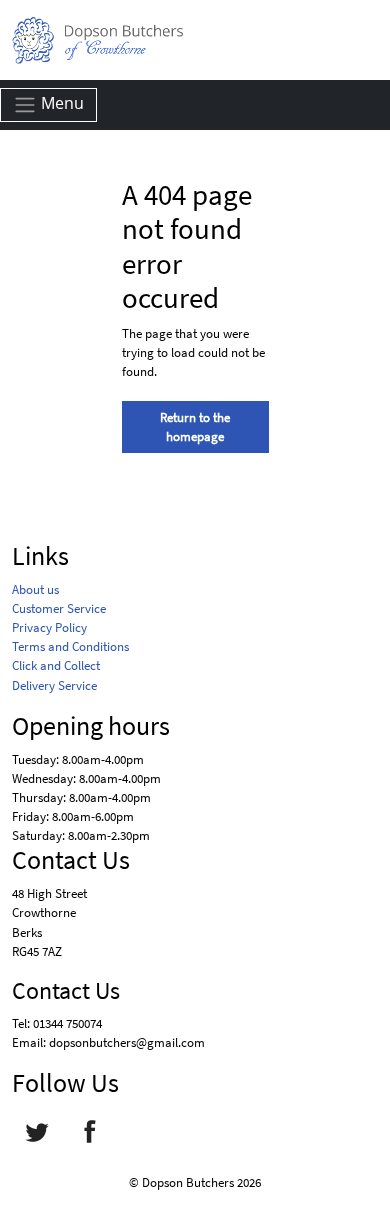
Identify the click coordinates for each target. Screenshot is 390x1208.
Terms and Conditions (70, 646)
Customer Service (59, 608)
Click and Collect (56, 665)
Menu (60, 103)
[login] (97, 40)
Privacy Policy (49, 627)
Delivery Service (54, 685)
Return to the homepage (195, 426)
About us (35, 589)
